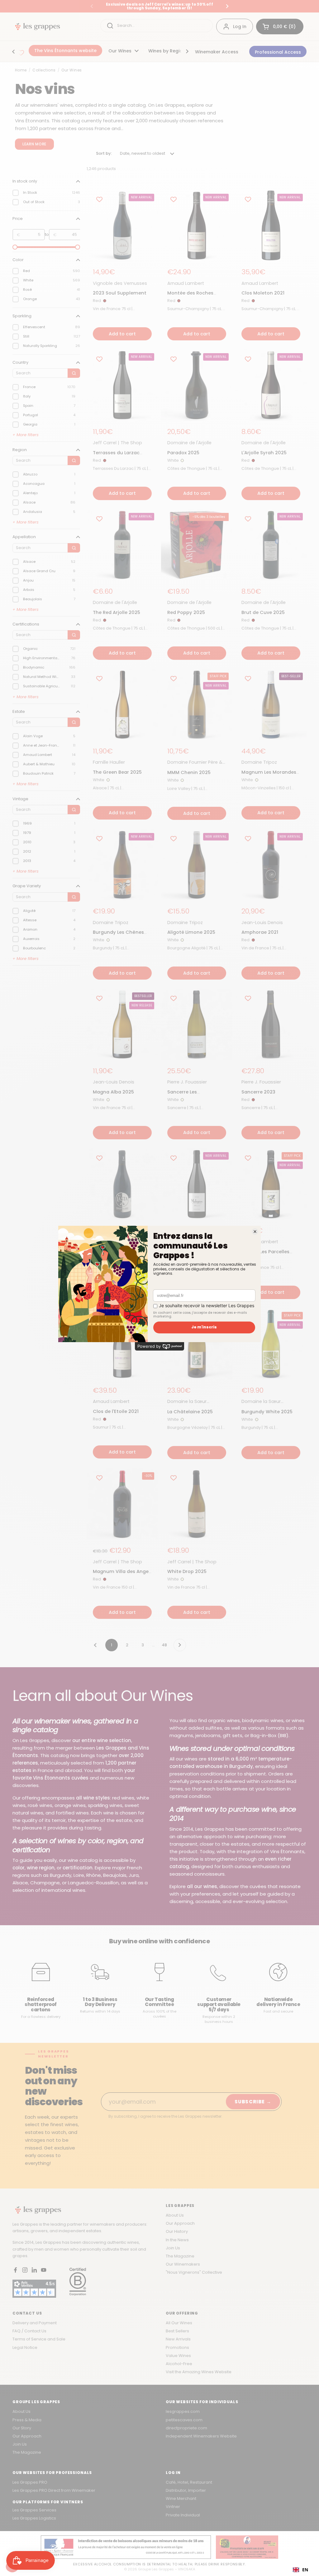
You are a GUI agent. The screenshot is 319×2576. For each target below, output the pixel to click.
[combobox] (300, 2570)
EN (305, 2570)
